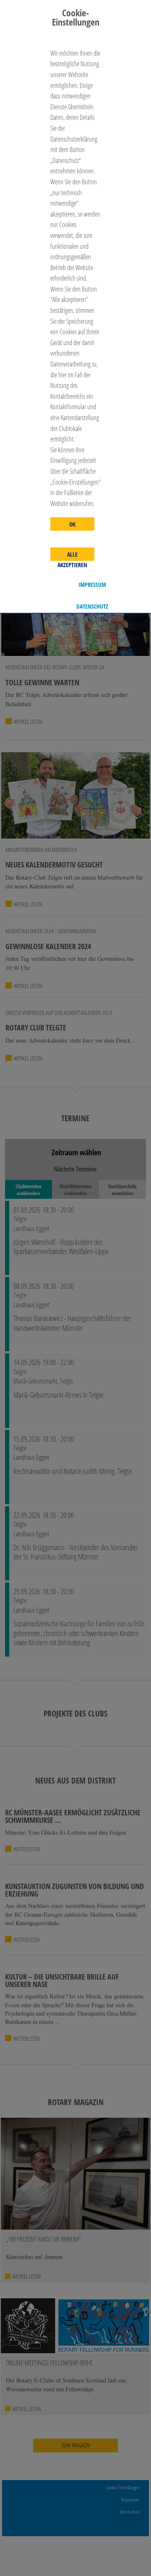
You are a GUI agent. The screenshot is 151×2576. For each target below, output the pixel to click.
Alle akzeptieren (72, 556)
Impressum (92, 585)
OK (72, 524)
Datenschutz (92, 607)
